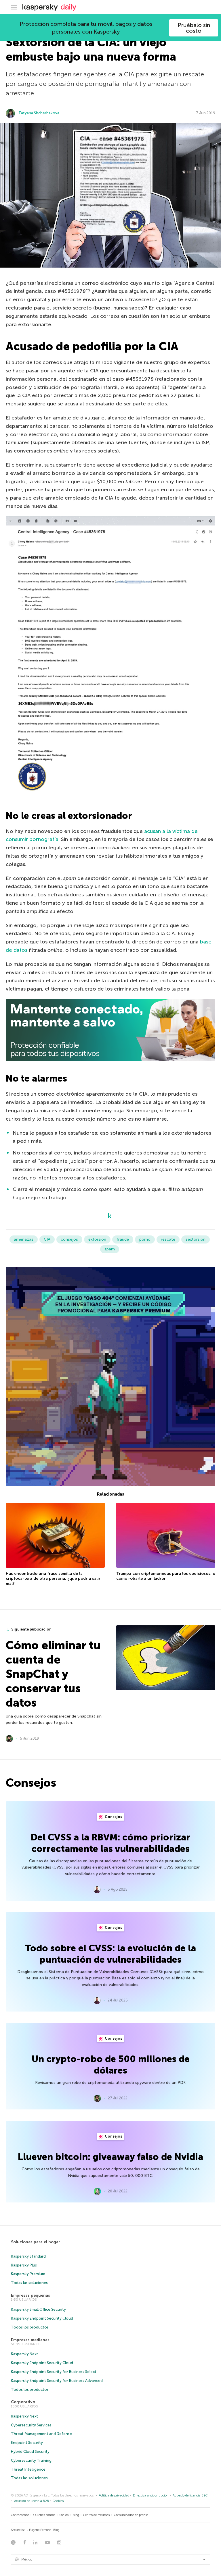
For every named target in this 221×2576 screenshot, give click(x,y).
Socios (64, 2515)
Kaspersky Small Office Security (38, 2309)
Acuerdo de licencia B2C (190, 2495)
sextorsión (196, 1239)
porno (145, 1239)
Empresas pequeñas (31, 2295)
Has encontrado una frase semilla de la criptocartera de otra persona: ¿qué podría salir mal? (53, 1579)
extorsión (97, 1239)
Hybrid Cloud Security (30, 2452)
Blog (76, 2515)
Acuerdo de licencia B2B (32, 2501)
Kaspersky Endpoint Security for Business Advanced (57, 2381)
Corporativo (23, 2402)
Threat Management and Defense (41, 2434)
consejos (69, 1239)
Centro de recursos (96, 2515)
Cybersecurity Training (31, 2460)
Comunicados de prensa (131, 2515)
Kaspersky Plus (24, 2265)
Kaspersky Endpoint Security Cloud (42, 2318)
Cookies (58, 2501)
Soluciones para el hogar (36, 2242)
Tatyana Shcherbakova (39, 113)
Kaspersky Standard (28, 2256)
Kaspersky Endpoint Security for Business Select (54, 2372)
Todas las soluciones (29, 2283)
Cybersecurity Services (31, 2425)
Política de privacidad (114, 2495)
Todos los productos (30, 2327)
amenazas (24, 1239)
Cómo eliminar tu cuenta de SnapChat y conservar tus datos (53, 1674)
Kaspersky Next (24, 2354)
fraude (123, 1239)
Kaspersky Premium (28, 2274)
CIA (47, 1239)
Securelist (18, 2530)
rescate (168, 1239)
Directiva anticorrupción (151, 2495)
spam (110, 1249)
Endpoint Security (27, 2443)
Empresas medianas (30, 2340)
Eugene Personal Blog (44, 2530)
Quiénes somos (44, 2515)
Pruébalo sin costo (194, 28)
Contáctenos (20, 2515)
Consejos (113, 1817)
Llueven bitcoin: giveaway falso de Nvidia (110, 2157)
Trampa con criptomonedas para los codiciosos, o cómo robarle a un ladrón (166, 1576)
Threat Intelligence (28, 2469)
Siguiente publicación (31, 1629)
